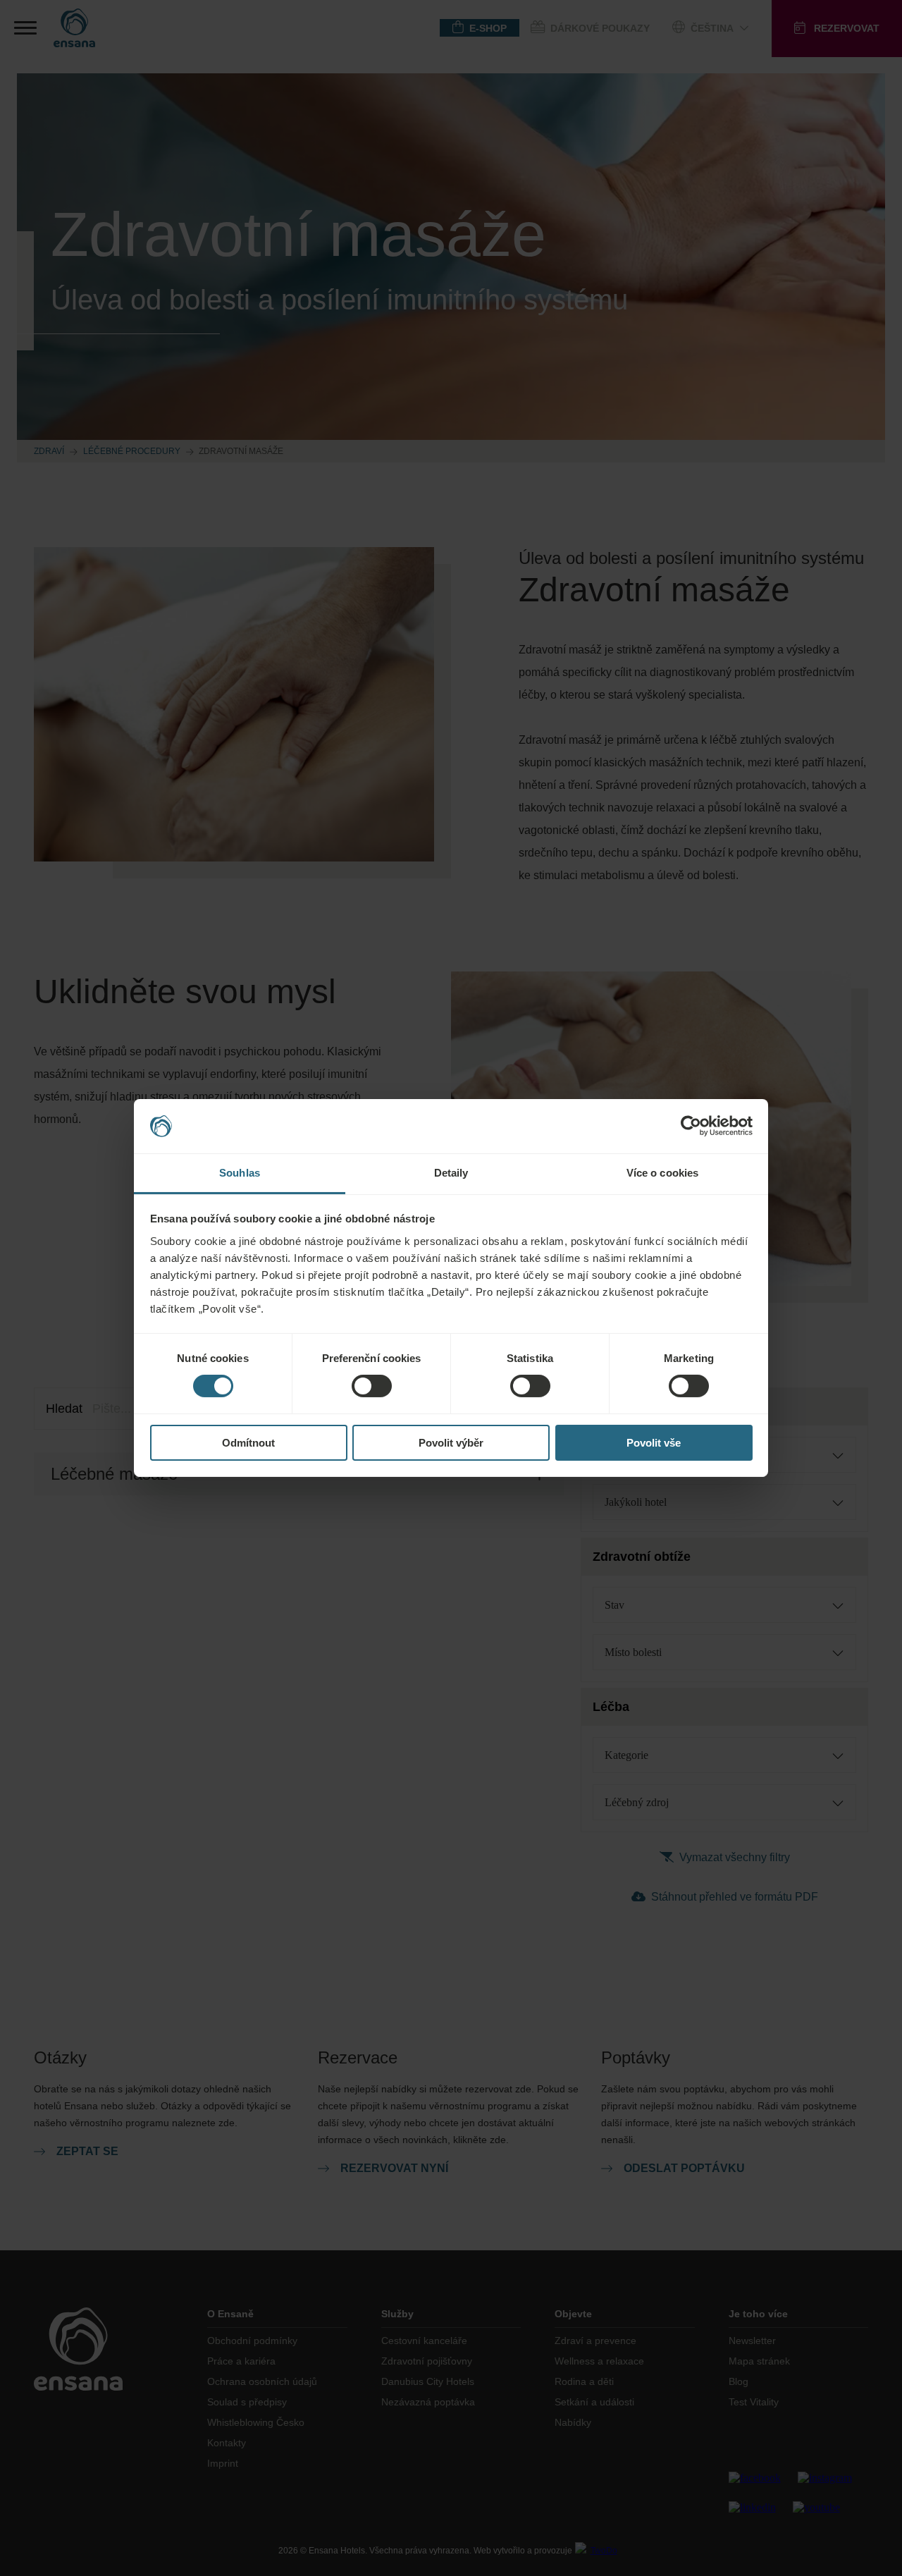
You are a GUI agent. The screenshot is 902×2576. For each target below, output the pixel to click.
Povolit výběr (451, 1443)
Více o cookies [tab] (662, 1173)
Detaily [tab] (451, 1173)
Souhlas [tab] (240, 1173)
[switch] (372, 1386)
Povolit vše (654, 1443)
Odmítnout (248, 1443)
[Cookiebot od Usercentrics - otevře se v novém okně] (691, 1126)
